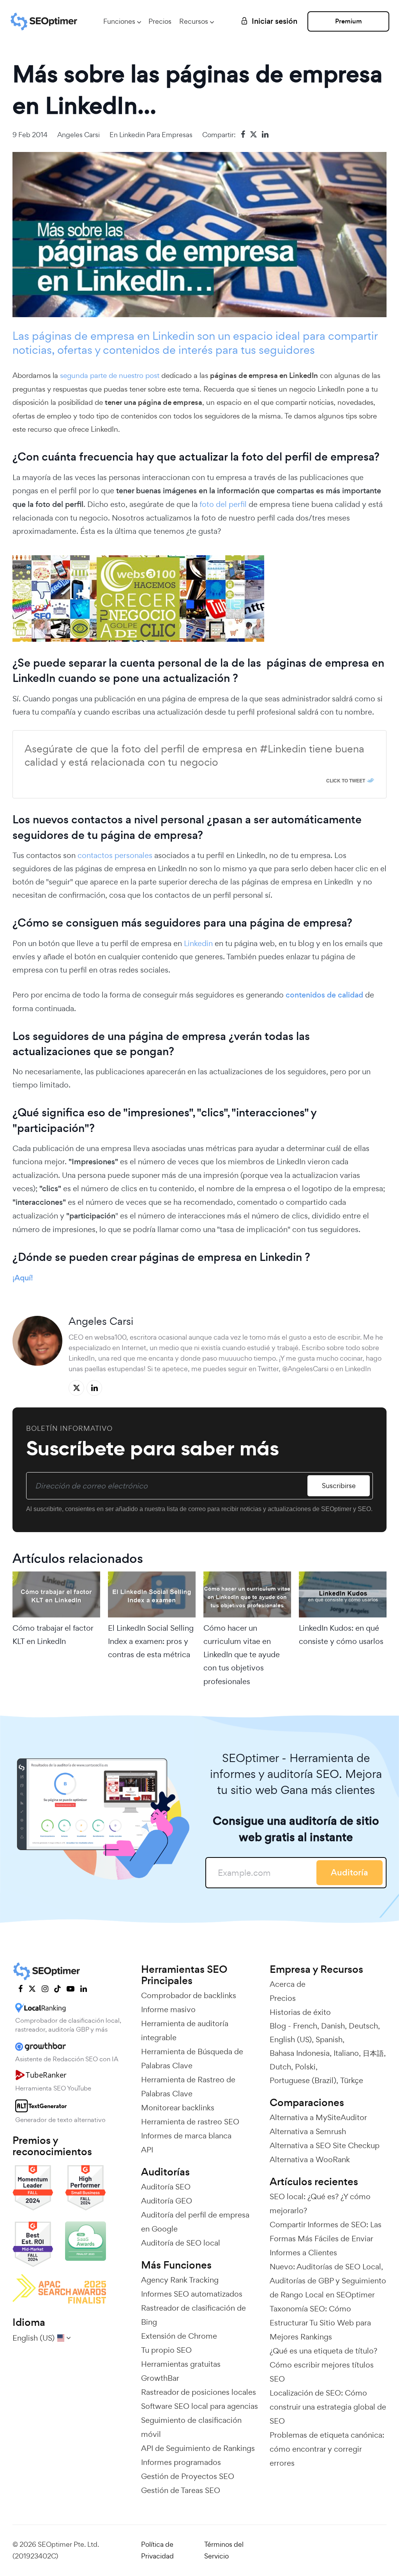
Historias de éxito (300, 2012)
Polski (305, 2067)
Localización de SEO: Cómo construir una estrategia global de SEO (328, 2407)
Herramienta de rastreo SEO (190, 2122)
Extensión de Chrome (179, 2336)
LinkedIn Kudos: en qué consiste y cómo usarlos (341, 1635)
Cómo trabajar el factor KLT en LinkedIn (53, 1635)
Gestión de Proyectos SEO (188, 2476)
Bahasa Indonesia (300, 2053)
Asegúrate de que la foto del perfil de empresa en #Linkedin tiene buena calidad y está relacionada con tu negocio (194, 756)
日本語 (373, 2053)
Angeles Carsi (79, 135)
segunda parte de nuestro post (111, 375)
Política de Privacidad (157, 2550)
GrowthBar (160, 2378)
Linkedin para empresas (156, 135)
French (305, 2026)
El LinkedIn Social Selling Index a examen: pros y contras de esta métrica (151, 1641)
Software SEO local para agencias (199, 2406)
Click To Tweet (346, 780)
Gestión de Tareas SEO (181, 2490)
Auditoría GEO (167, 2201)
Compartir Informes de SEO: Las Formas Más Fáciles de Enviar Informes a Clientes (326, 2239)
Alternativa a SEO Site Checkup (325, 2145)
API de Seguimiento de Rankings (198, 2448)
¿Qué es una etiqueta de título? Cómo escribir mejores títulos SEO (323, 2365)
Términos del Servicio (224, 2550)
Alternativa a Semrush (308, 2131)
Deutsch (363, 2026)
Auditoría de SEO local (181, 2243)
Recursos (194, 21)
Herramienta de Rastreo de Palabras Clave (188, 2087)
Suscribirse (339, 1486)
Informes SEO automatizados (192, 2294)
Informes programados (181, 2462)
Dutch (280, 2067)
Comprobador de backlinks (189, 1995)
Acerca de (288, 1984)
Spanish (329, 2039)
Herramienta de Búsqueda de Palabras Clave (192, 2059)
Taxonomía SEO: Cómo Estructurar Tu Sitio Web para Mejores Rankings (320, 2323)
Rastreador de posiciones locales (199, 2392)
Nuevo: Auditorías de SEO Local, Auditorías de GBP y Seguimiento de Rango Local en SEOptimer (328, 2281)
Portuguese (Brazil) (303, 2080)
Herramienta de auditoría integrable (185, 2030)
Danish (333, 2026)
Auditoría (350, 1872)
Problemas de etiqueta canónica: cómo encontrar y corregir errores (327, 2449)
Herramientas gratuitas (181, 2364)
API (147, 2150)
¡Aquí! (23, 1278)
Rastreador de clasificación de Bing (193, 2315)
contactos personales (115, 855)
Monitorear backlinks (178, 2108)
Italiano (346, 2053)
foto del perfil (222, 504)
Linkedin (198, 943)
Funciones (119, 21)
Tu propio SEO (166, 2350)
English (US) (291, 2039)
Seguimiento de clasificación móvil (191, 2427)
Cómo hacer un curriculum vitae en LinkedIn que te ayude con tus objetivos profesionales (242, 1655)
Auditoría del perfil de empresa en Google (195, 2222)
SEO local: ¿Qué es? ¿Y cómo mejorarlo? (320, 2203)
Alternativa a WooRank (310, 2159)
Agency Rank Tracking (180, 2280)
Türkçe (352, 2080)
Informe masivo (168, 2009)
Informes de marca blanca (186, 2136)
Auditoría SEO (166, 2187)
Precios (160, 21)
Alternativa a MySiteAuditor (318, 2117)
